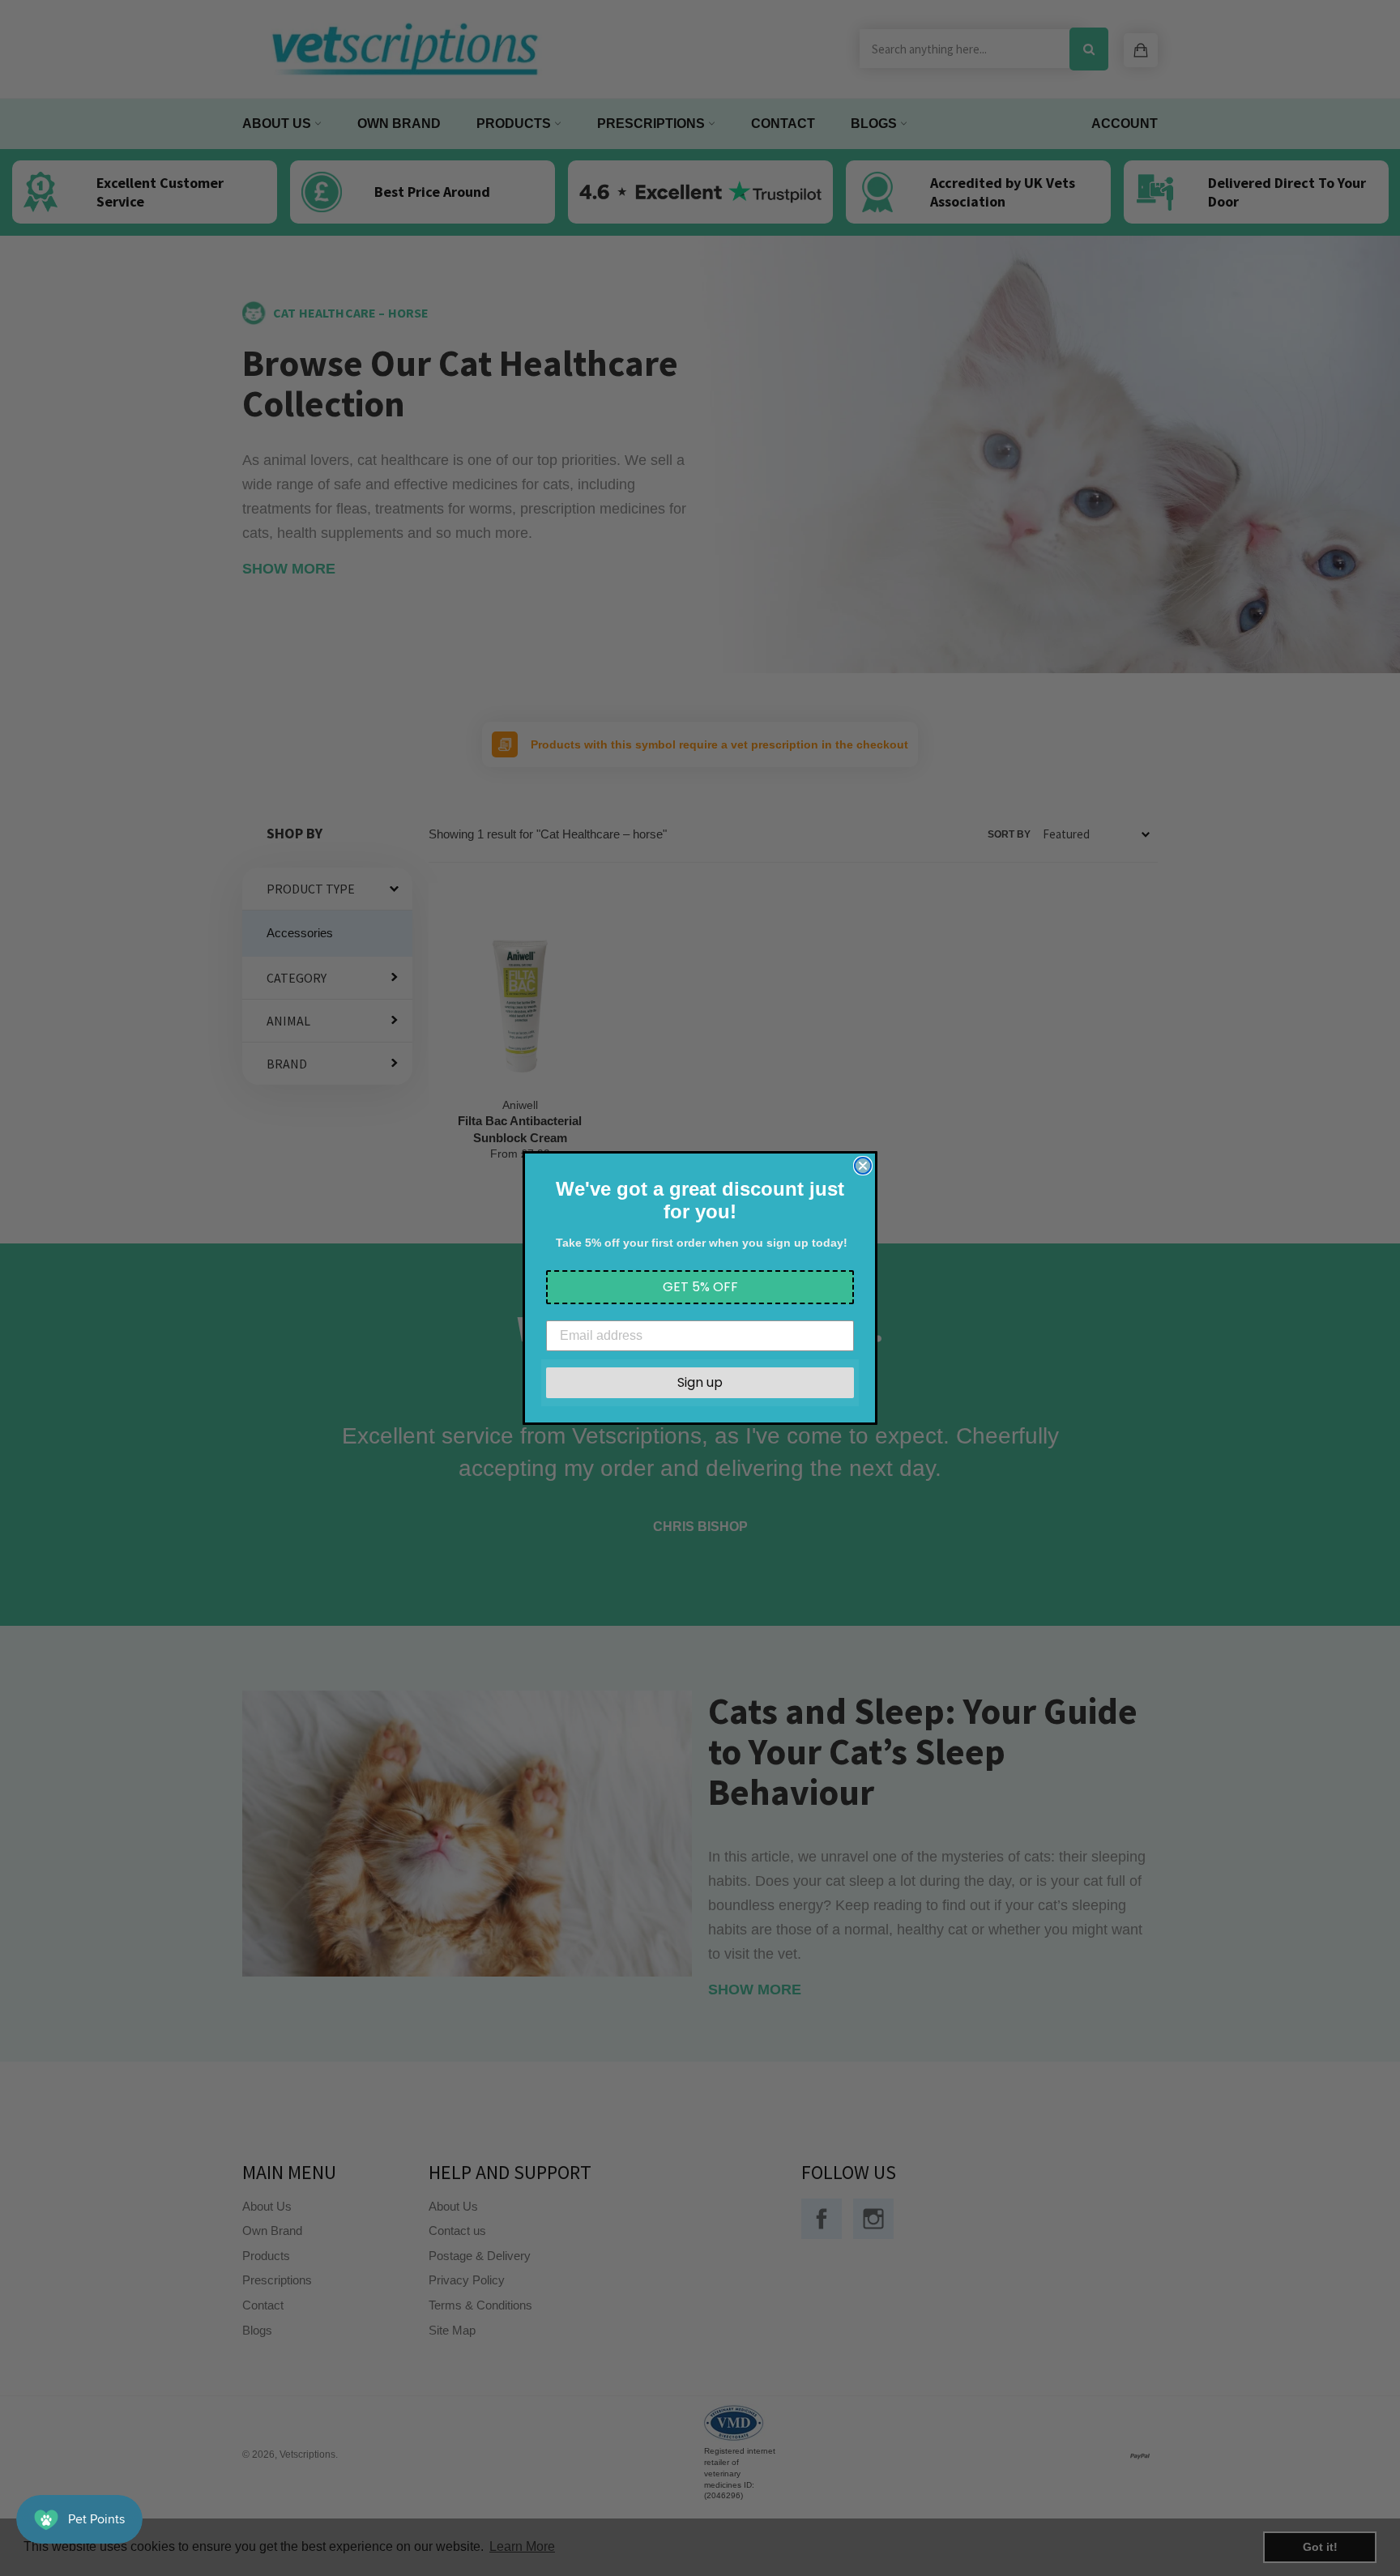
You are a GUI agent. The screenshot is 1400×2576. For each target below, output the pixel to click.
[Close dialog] (863, 1166)
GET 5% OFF (700, 1287)
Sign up (700, 1382)
